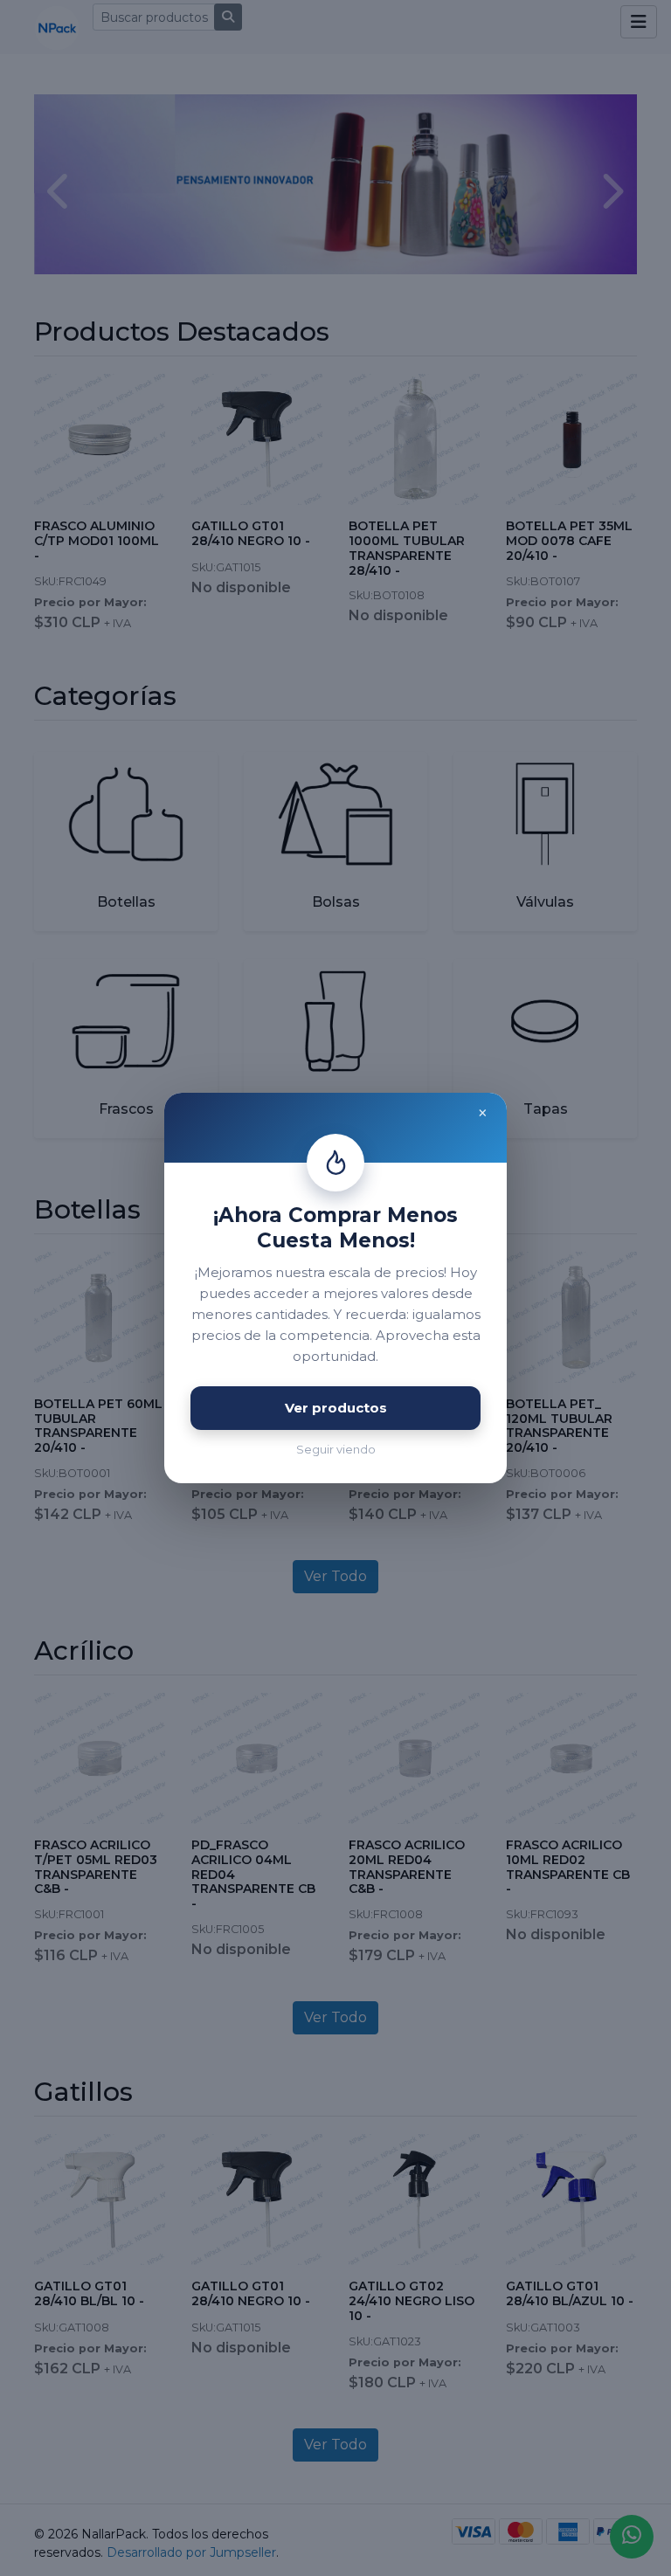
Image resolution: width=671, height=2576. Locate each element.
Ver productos (336, 1408)
